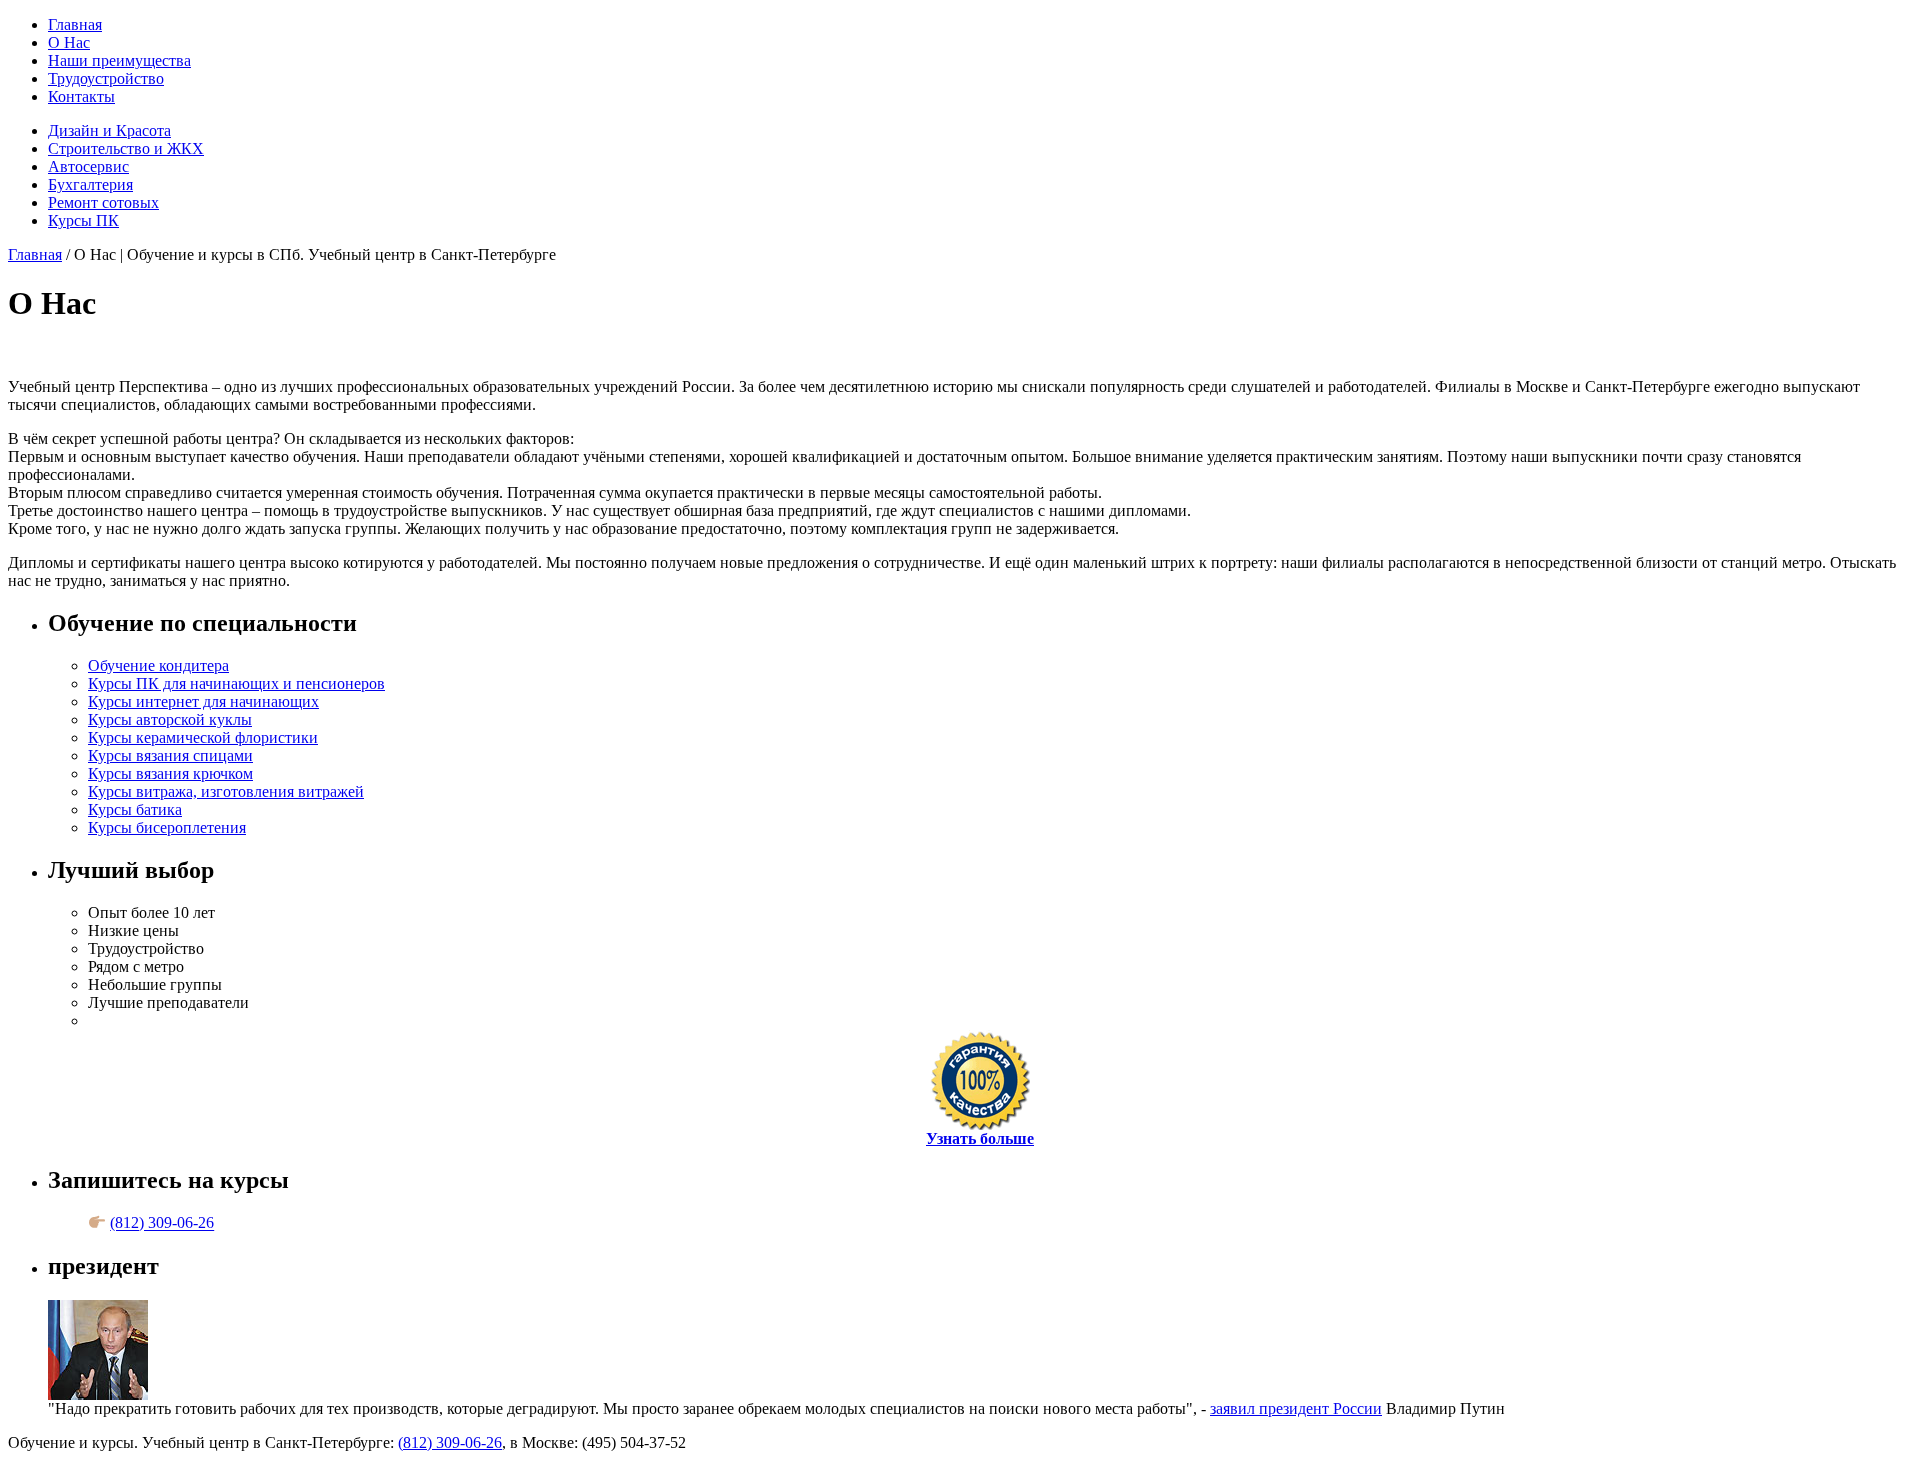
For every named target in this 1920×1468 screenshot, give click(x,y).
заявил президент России (1296, 1408)
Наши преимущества (119, 60)
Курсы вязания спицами (170, 755)
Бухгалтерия (90, 184)
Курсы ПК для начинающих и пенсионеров (236, 683)
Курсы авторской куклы (170, 719)
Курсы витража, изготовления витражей (226, 791)
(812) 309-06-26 (162, 1223)
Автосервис (88, 166)
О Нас (69, 42)
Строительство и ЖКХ (126, 148)
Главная (75, 24)
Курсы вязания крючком (170, 773)
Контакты (81, 96)
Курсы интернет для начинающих (203, 701)
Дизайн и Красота (109, 130)
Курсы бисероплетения (167, 827)
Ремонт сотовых (103, 202)
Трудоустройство (106, 78)
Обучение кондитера (158, 665)
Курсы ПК (83, 220)
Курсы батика (135, 809)
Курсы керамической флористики (203, 737)
